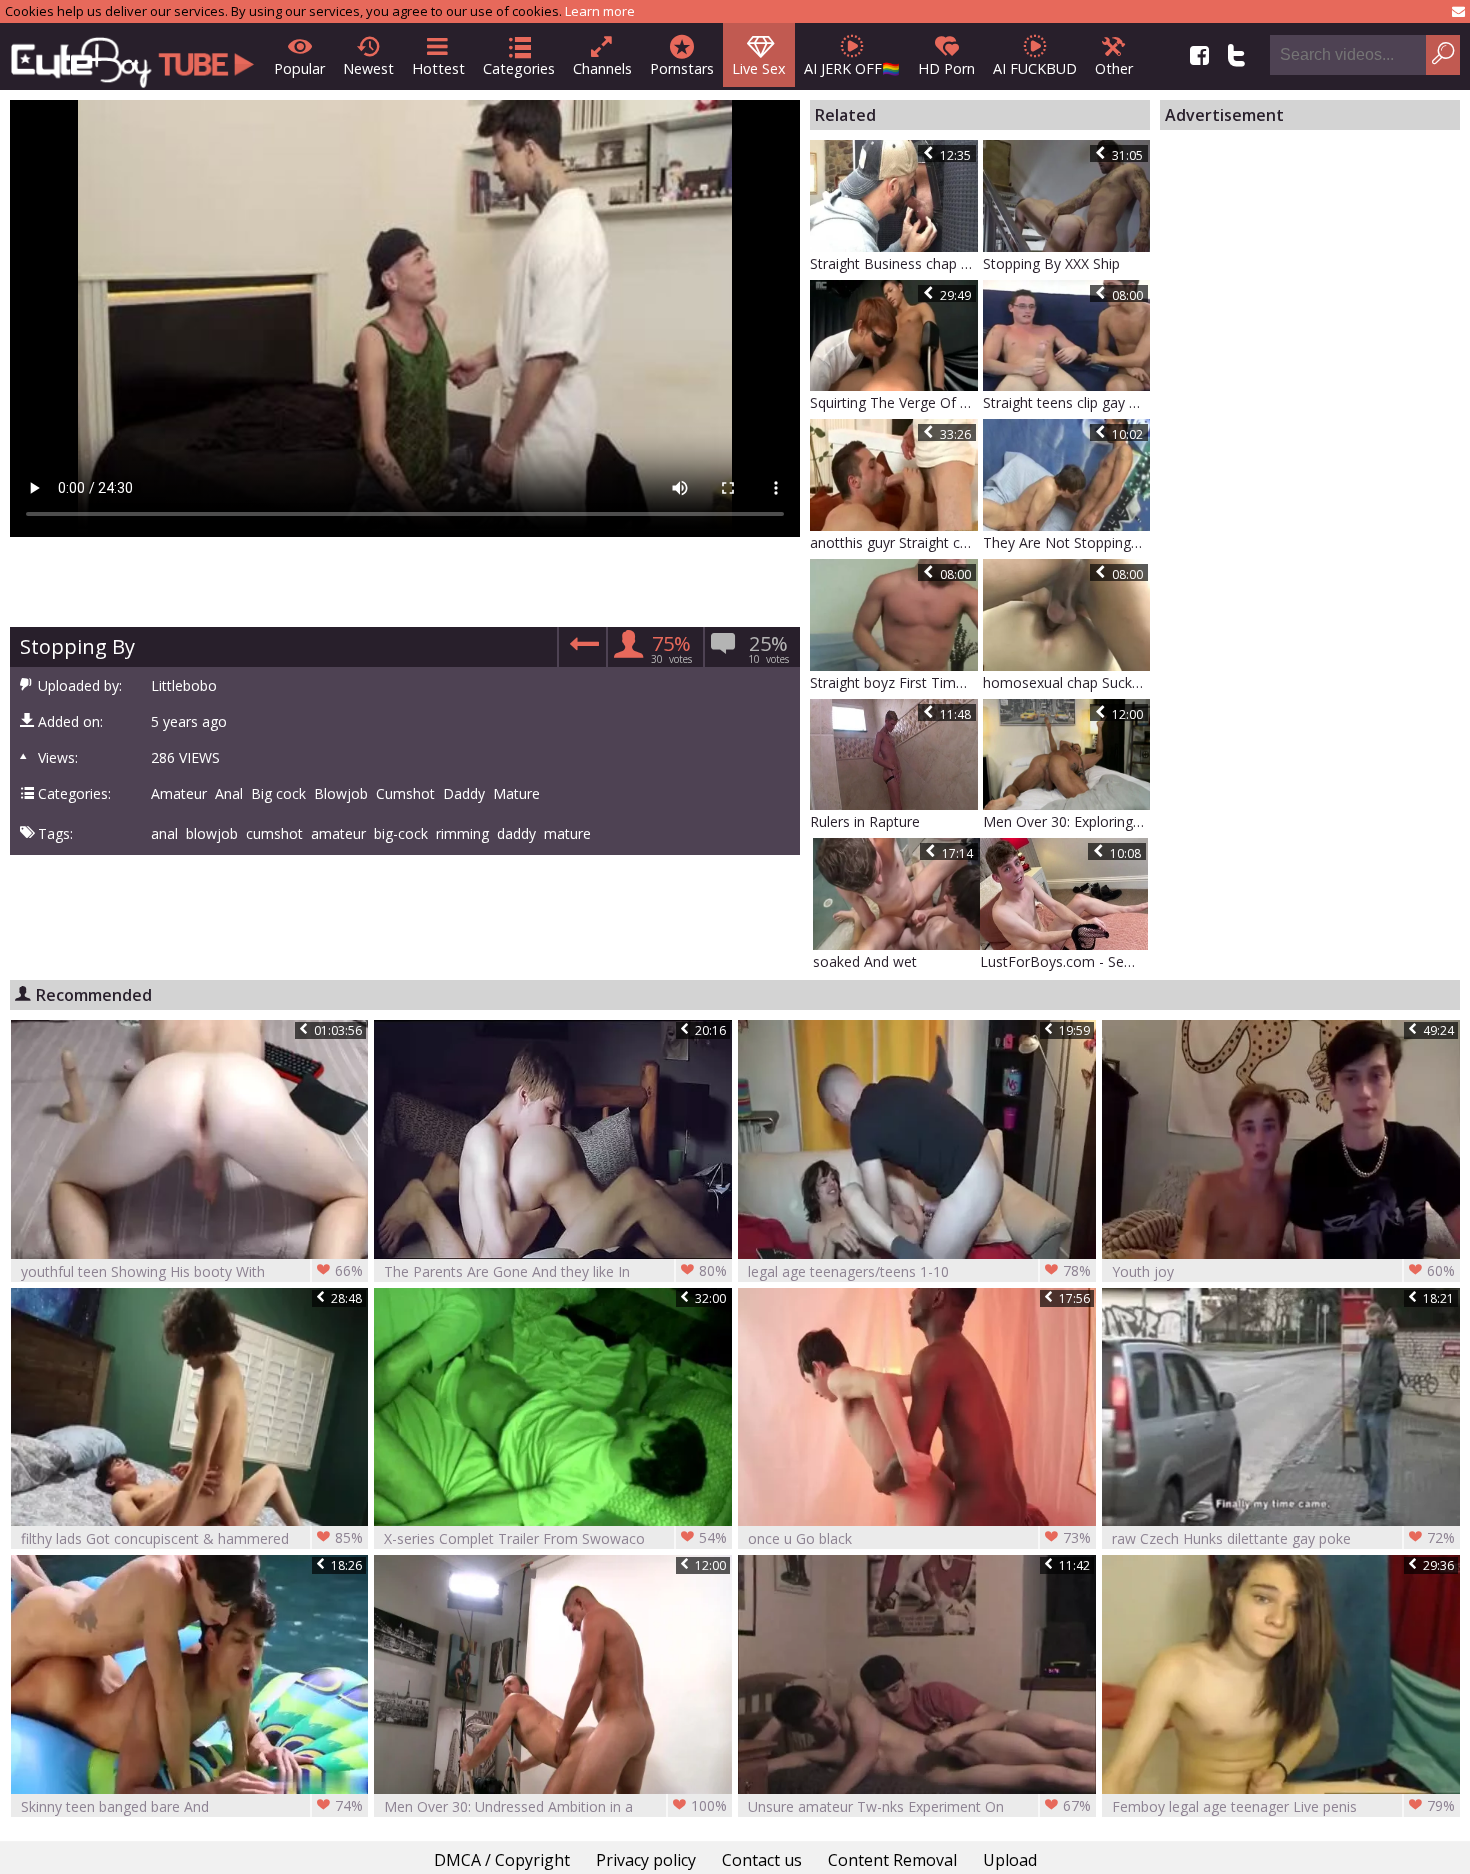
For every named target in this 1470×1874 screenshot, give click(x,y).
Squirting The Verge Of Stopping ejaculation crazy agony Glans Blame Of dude (894, 402)
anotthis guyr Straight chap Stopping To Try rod (894, 542)
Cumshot (405, 794)
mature (567, 834)
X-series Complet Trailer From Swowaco (555, 1538)
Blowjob (341, 794)
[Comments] (581, 650)
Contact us (762, 1860)
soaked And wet (865, 961)
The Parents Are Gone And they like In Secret (555, 1271)
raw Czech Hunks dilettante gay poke (1283, 1538)
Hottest (438, 68)
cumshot (274, 834)
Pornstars (682, 68)
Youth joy (1283, 1271)
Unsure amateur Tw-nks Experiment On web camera (919, 1806)
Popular (299, 68)
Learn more (600, 11)
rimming (462, 834)
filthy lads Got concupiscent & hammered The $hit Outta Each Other (192, 1538)
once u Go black (919, 1538)
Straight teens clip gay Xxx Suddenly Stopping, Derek (1067, 402)
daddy (516, 834)
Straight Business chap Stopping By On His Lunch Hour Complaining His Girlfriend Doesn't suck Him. (894, 263)
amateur (338, 834)
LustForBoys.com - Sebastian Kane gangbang (1064, 961)
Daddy (464, 794)
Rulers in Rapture (865, 821)
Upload (1010, 1860)
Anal (229, 794)
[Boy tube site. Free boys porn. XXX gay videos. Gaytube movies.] (132, 56)
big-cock (401, 834)
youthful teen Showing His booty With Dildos (192, 1271)
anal (164, 834)
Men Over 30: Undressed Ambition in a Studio (555, 1806)
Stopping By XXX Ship (1051, 263)
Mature (516, 794)
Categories (519, 68)
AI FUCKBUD (1035, 68)
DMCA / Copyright (502, 1860)
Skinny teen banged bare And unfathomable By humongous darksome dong (192, 1806)
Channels (602, 68)
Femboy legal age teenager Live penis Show (1283, 1806)
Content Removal (892, 1860)
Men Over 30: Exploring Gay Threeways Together (1067, 821)
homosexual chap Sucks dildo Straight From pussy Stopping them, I (1067, 682)
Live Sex (759, 68)
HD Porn (946, 68)
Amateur (179, 794)
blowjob (212, 834)
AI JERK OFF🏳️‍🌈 (852, 68)
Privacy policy (646, 1860)
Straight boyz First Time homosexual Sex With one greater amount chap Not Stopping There (894, 682)
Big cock (278, 794)
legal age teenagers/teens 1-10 (919, 1271)
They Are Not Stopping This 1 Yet (1067, 542)
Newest (368, 68)
